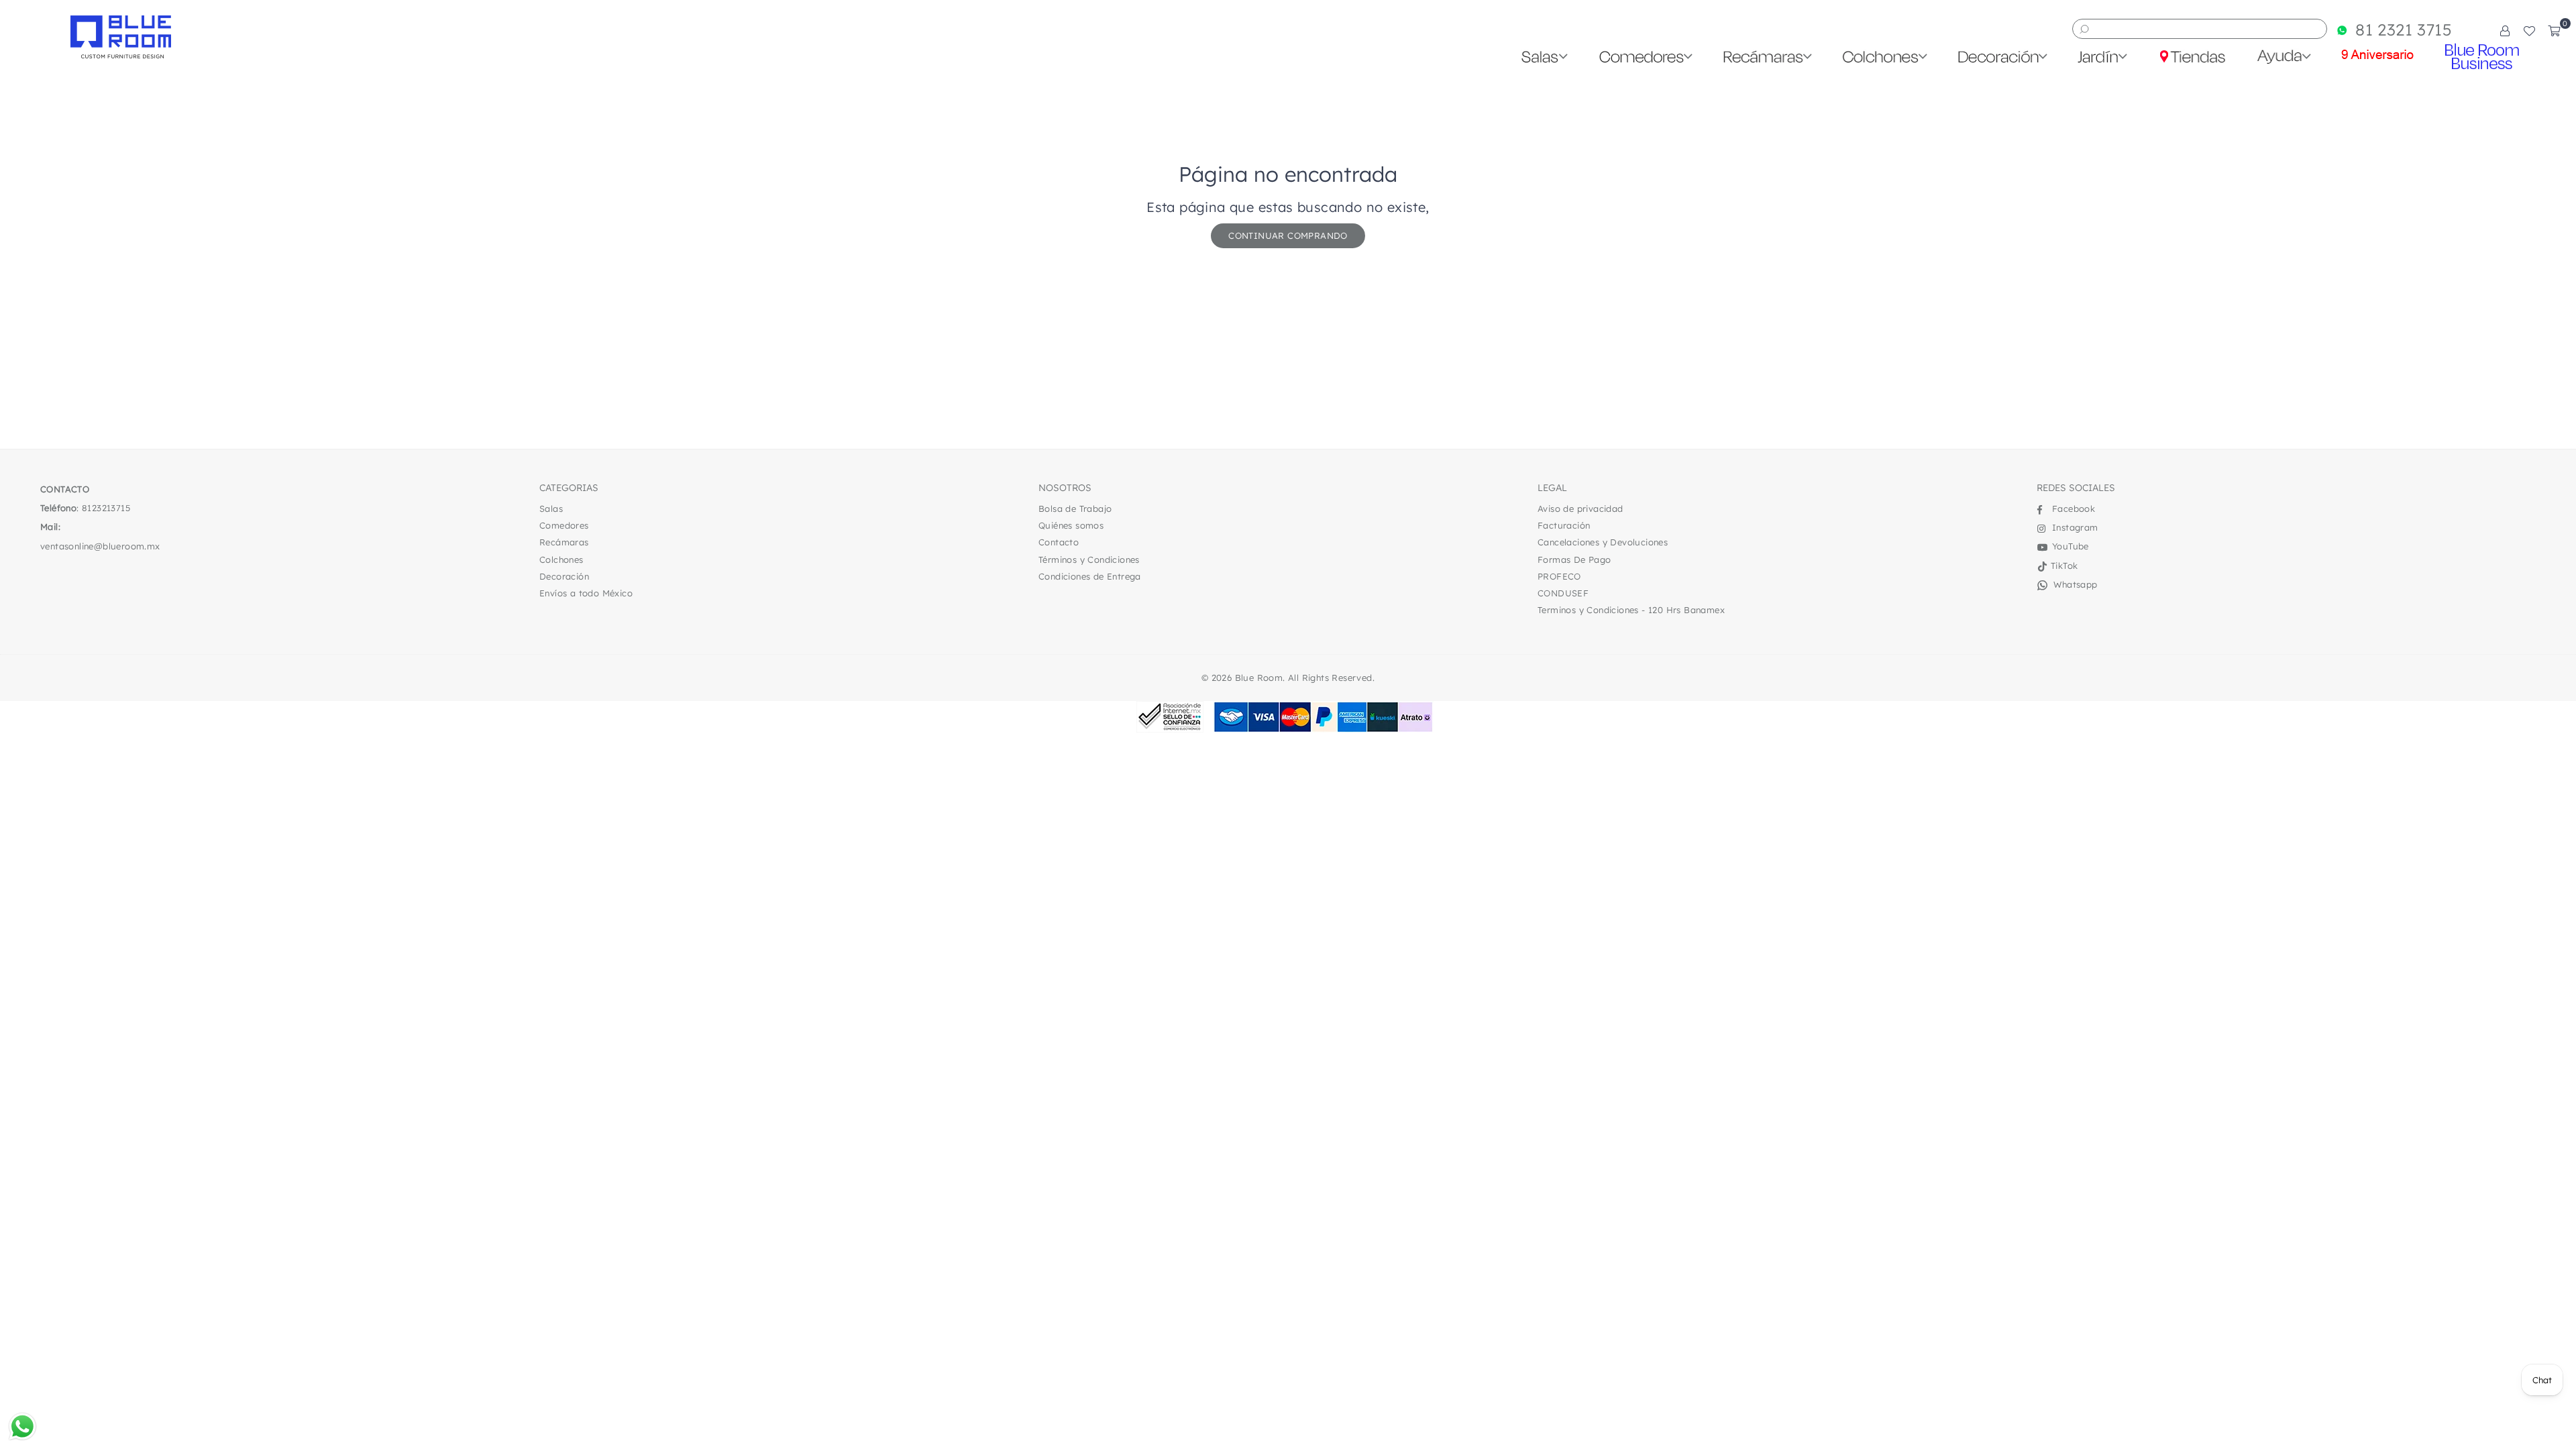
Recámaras (564, 542)
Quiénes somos (1071, 525)
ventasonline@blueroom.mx (100, 546)
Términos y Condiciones (1089, 559)
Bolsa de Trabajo (1075, 508)
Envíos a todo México (586, 593)
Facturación (1564, 525)
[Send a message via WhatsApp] (22, 1427)
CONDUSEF (1563, 593)
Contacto (1059, 542)
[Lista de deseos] (2529, 30)
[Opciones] (2505, 30)
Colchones (561, 559)
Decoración (564, 576)
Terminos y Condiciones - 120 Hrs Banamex (1631, 610)
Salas (551, 508)
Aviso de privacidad (1580, 508)
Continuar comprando (1288, 235)
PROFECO (1559, 576)
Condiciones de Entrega (1090, 576)
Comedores (564, 525)
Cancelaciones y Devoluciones (1603, 542)
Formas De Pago (1574, 559)
